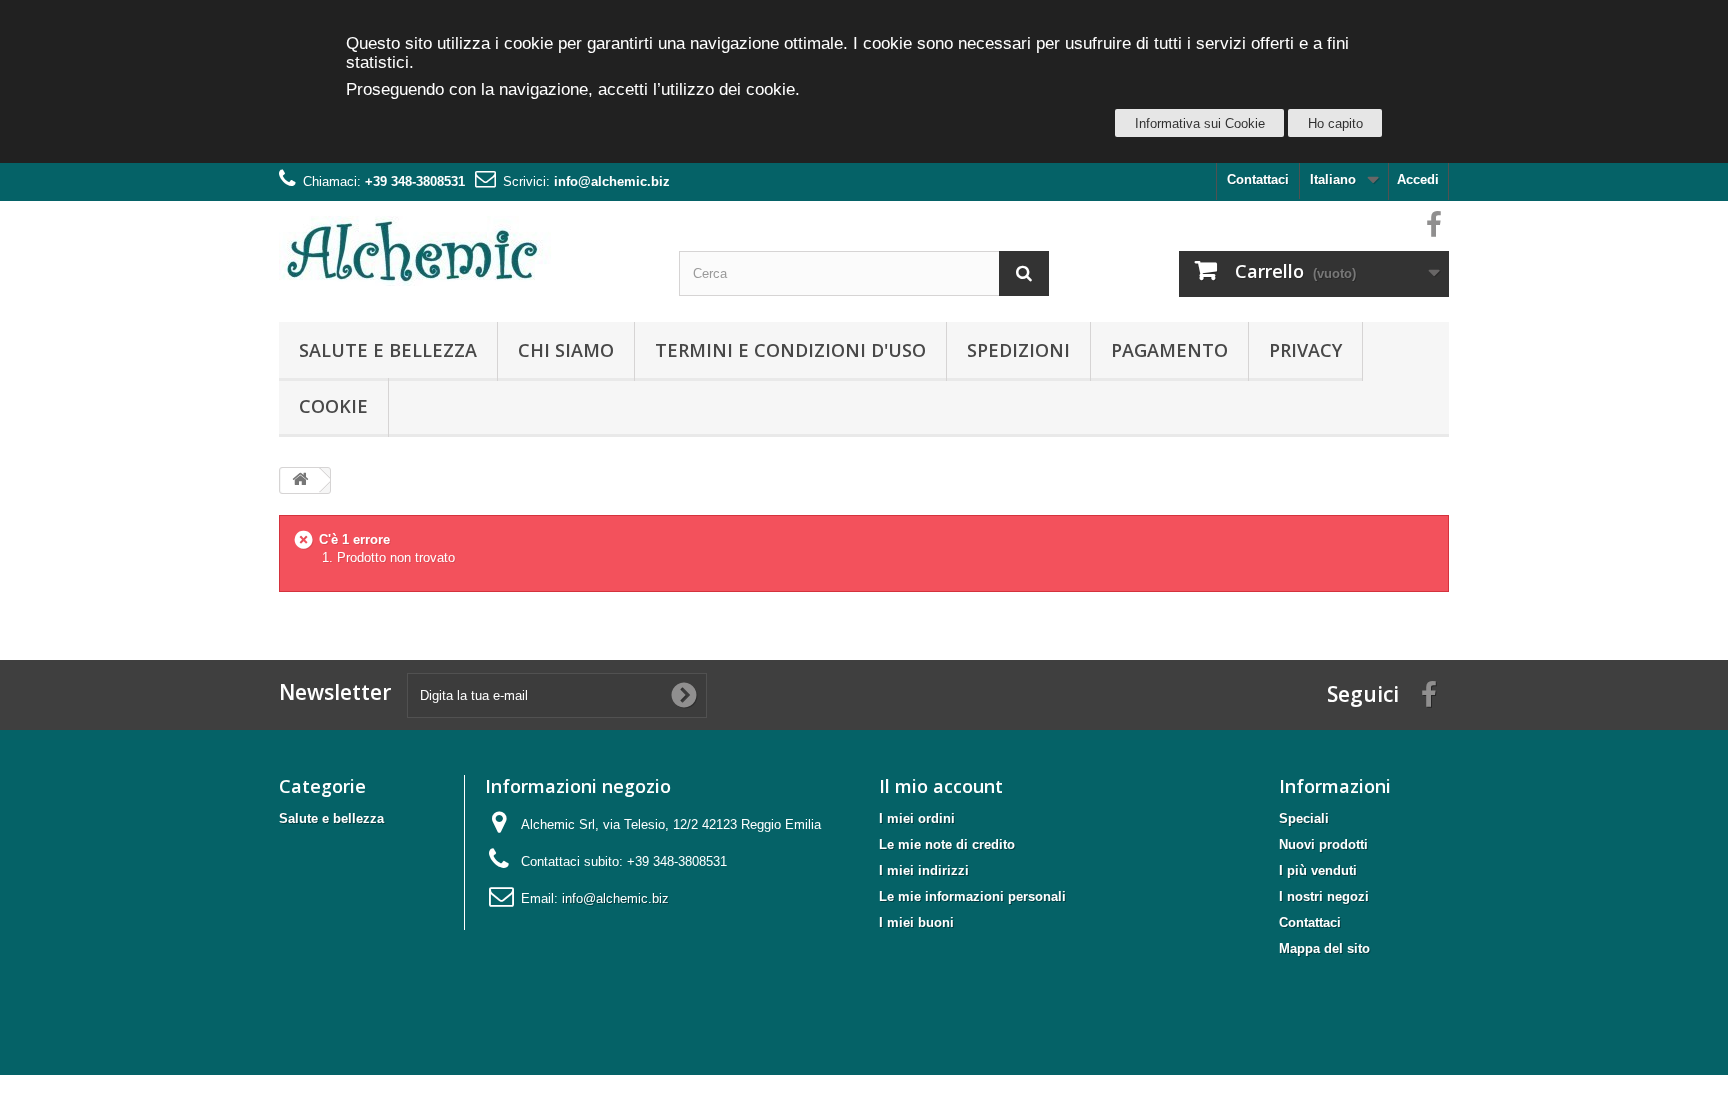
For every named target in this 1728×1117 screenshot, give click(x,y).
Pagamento (1169, 350)
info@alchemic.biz (612, 181)
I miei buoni (916, 922)
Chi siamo (566, 350)
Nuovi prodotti (1323, 844)
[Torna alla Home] (300, 480)
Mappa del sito (1324, 948)
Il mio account (941, 786)
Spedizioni (1018, 350)
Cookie (333, 406)
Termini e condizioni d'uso (790, 350)
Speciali (1304, 818)
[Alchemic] (464, 251)
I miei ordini (917, 818)
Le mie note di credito (947, 844)
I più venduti (1318, 870)
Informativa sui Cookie (1200, 123)
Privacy (1305, 350)
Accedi (1418, 179)
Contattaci (1258, 179)
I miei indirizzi (924, 870)
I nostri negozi (1324, 896)
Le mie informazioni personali (972, 896)
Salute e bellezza (388, 350)
